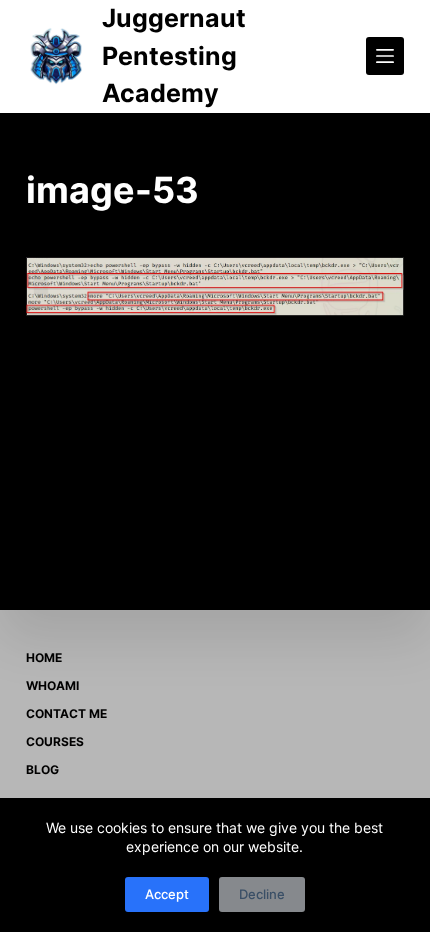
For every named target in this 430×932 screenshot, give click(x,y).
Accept (167, 894)
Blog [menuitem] (42, 769)
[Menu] (385, 56)
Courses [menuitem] (55, 741)
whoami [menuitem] (52, 685)
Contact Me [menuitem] (66, 713)
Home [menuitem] (44, 657)
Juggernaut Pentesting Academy (174, 55)
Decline (262, 894)
